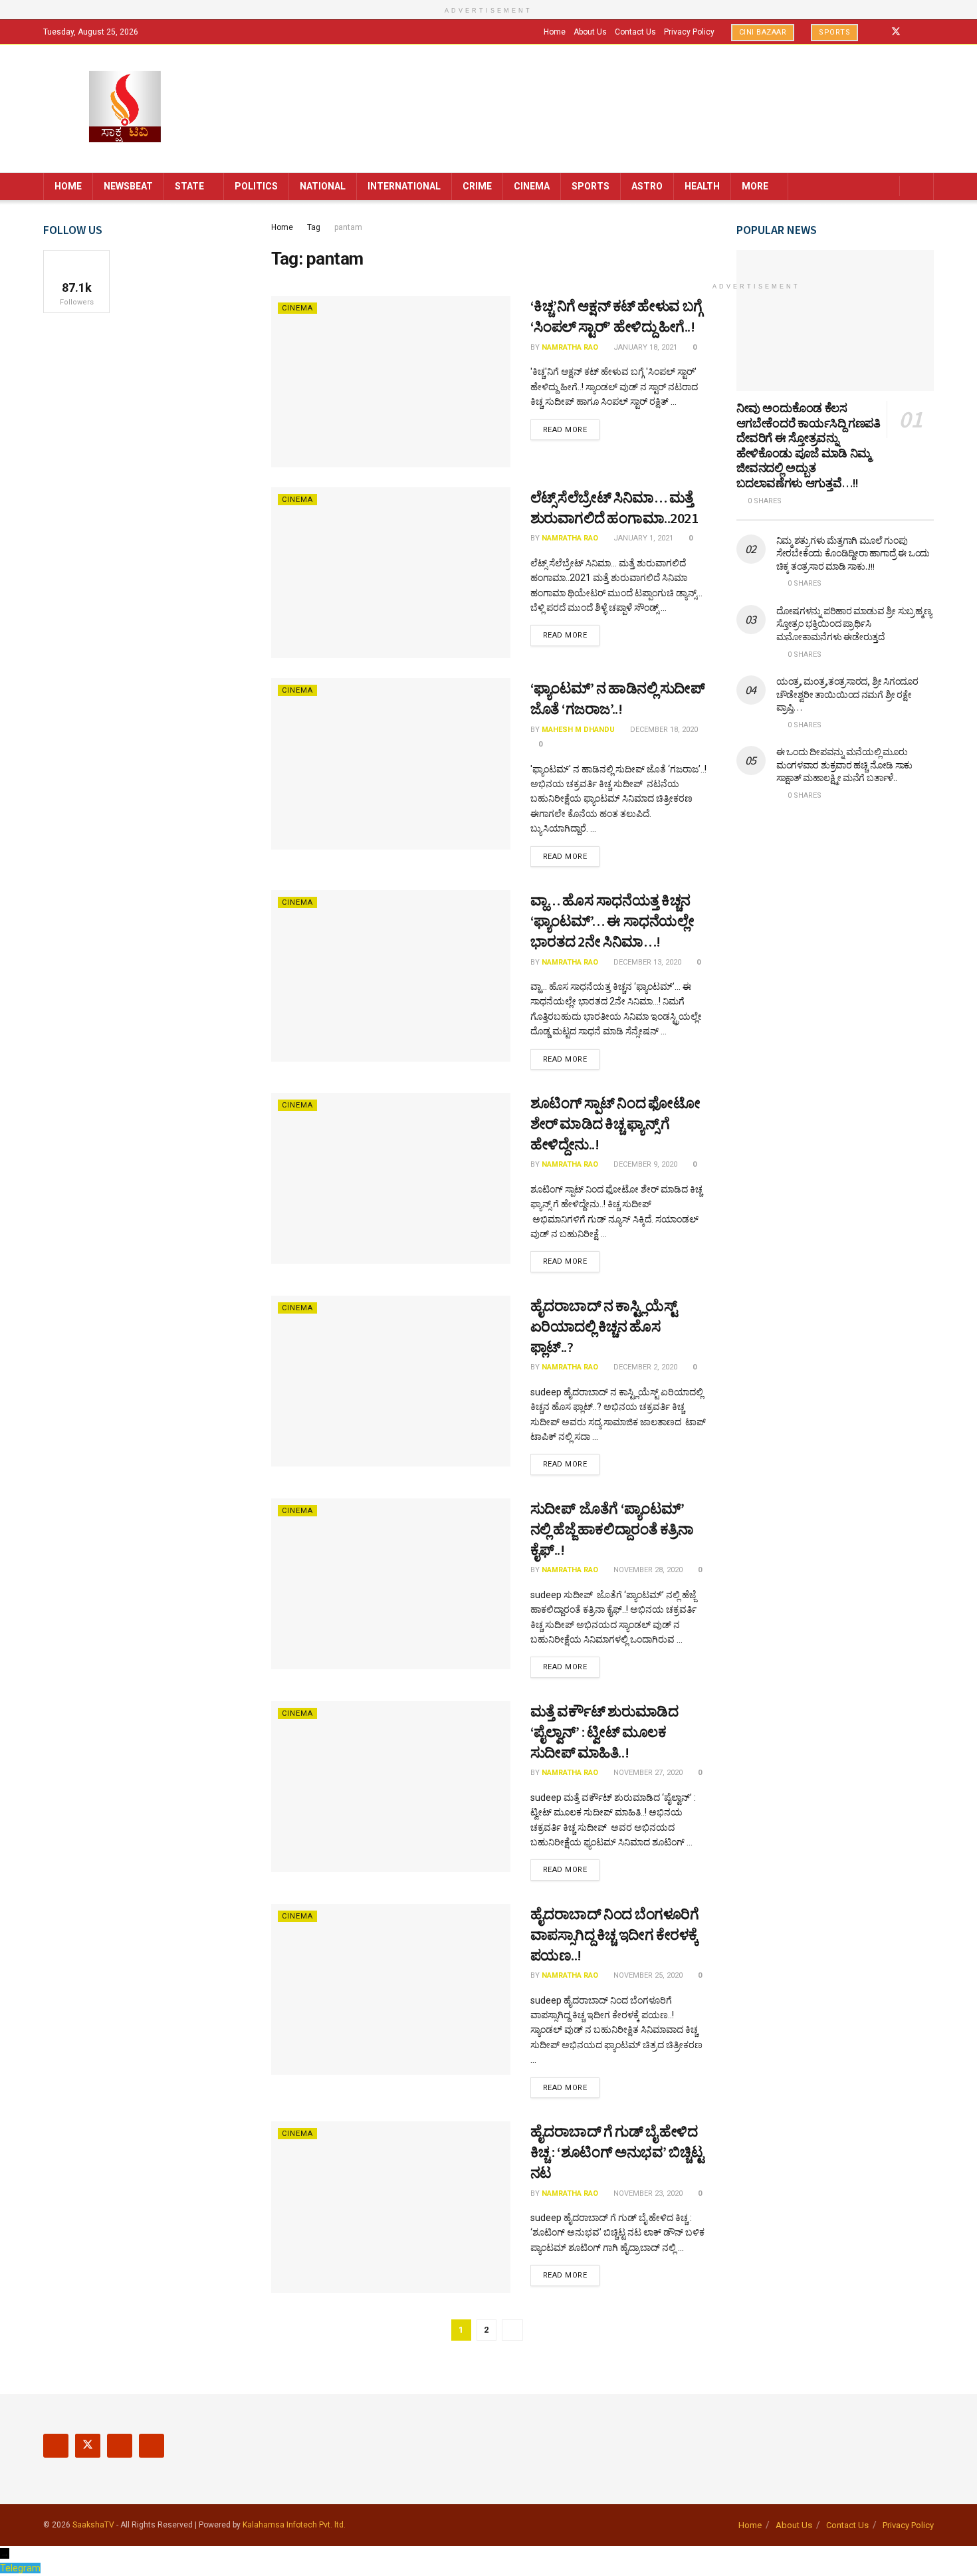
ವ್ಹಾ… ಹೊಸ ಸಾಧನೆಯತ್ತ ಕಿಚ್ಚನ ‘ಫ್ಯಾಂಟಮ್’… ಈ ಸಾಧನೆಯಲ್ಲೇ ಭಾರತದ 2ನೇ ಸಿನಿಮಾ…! (612, 921)
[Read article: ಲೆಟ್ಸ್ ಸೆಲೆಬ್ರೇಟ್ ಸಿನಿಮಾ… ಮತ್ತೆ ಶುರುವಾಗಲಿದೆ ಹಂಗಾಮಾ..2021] (391, 573)
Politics (256, 186)
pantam (348, 227)
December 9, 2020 (644, 1164)
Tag (314, 227)
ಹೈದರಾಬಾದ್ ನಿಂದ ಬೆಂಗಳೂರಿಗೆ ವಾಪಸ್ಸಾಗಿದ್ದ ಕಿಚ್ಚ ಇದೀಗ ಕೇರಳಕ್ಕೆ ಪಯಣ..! (615, 1934)
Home (555, 32)
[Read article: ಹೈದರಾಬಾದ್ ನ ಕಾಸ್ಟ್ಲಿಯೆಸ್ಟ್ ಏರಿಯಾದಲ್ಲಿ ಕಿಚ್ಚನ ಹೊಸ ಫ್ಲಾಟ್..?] (391, 1381)
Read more (572, 429)
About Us (590, 32)
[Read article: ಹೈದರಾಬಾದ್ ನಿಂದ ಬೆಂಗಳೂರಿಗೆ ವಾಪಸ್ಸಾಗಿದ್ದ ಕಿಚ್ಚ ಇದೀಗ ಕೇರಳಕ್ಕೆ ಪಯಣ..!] (391, 1989)
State (189, 186)
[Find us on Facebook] (878, 32)
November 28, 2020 (647, 1570)
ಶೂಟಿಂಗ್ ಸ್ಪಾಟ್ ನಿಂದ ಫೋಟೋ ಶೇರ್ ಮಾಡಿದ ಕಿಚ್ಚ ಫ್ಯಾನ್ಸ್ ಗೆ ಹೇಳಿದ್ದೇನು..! (615, 1123)
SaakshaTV (93, 2525)
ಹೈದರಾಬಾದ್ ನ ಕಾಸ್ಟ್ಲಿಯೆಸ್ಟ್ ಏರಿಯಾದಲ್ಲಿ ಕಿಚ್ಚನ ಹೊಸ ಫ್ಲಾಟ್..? (604, 1326)
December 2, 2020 (644, 1367)
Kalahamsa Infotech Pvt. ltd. (294, 2525)
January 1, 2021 (642, 538)
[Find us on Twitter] (896, 32)
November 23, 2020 (647, 2193)
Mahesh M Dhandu (578, 730)
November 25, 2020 (647, 1975)
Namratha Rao (570, 347)
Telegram (20, 2568)
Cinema (532, 186)
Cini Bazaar (763, 32)
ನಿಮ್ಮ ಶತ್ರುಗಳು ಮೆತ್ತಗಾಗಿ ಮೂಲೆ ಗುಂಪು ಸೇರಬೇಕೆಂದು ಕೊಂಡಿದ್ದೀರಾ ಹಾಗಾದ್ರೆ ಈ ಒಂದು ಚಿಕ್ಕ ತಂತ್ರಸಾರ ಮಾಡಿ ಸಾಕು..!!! (853, 553)
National (323, 186)
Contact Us (635, 32)
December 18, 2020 (663, 730)
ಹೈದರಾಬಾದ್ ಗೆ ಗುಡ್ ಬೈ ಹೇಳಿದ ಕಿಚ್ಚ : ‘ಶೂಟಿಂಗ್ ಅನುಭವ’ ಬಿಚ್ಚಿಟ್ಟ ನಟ (617, 2152)
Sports (834, 32)
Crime (477, 186)
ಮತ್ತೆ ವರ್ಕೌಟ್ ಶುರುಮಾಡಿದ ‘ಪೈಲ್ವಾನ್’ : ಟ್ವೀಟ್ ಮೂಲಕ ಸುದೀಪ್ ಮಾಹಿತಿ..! (604, 1732)
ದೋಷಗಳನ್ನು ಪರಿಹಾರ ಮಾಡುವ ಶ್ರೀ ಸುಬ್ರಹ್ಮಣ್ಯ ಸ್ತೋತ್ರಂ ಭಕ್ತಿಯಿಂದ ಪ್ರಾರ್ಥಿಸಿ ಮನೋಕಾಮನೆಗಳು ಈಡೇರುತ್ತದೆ (854, 624)
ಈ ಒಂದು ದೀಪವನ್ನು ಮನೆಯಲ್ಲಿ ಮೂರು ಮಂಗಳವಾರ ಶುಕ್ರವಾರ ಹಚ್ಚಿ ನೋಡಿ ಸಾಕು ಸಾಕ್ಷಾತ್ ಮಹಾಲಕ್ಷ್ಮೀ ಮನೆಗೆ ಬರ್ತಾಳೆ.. (845, 765)
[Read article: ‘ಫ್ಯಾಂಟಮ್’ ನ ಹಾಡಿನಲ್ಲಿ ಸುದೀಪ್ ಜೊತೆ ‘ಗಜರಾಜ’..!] (391, 763)
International (404, 186)
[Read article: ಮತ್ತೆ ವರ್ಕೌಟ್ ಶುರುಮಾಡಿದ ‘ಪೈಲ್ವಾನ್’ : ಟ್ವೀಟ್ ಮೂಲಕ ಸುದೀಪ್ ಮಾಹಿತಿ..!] (391, 1787)
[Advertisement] (835, 1029)
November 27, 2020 (647, 1773)
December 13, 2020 (646, 962)
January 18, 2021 (644, 347)
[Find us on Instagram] (914, 32)
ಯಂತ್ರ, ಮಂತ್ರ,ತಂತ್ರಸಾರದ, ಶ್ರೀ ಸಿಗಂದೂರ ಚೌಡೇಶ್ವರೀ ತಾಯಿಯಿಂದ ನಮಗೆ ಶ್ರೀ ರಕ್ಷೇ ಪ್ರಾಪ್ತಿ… (847, 694)
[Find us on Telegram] (930, 32)
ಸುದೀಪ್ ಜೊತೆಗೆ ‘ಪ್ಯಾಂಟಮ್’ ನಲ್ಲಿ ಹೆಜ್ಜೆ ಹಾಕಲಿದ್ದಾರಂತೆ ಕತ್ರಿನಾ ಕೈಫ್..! (612, 1529)
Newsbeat (128, 186)
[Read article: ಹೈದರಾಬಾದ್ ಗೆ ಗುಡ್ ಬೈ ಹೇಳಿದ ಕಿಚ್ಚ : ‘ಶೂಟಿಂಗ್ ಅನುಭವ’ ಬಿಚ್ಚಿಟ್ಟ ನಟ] (391, 2207)
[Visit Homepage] (125, 108)
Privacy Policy (689, 32)
